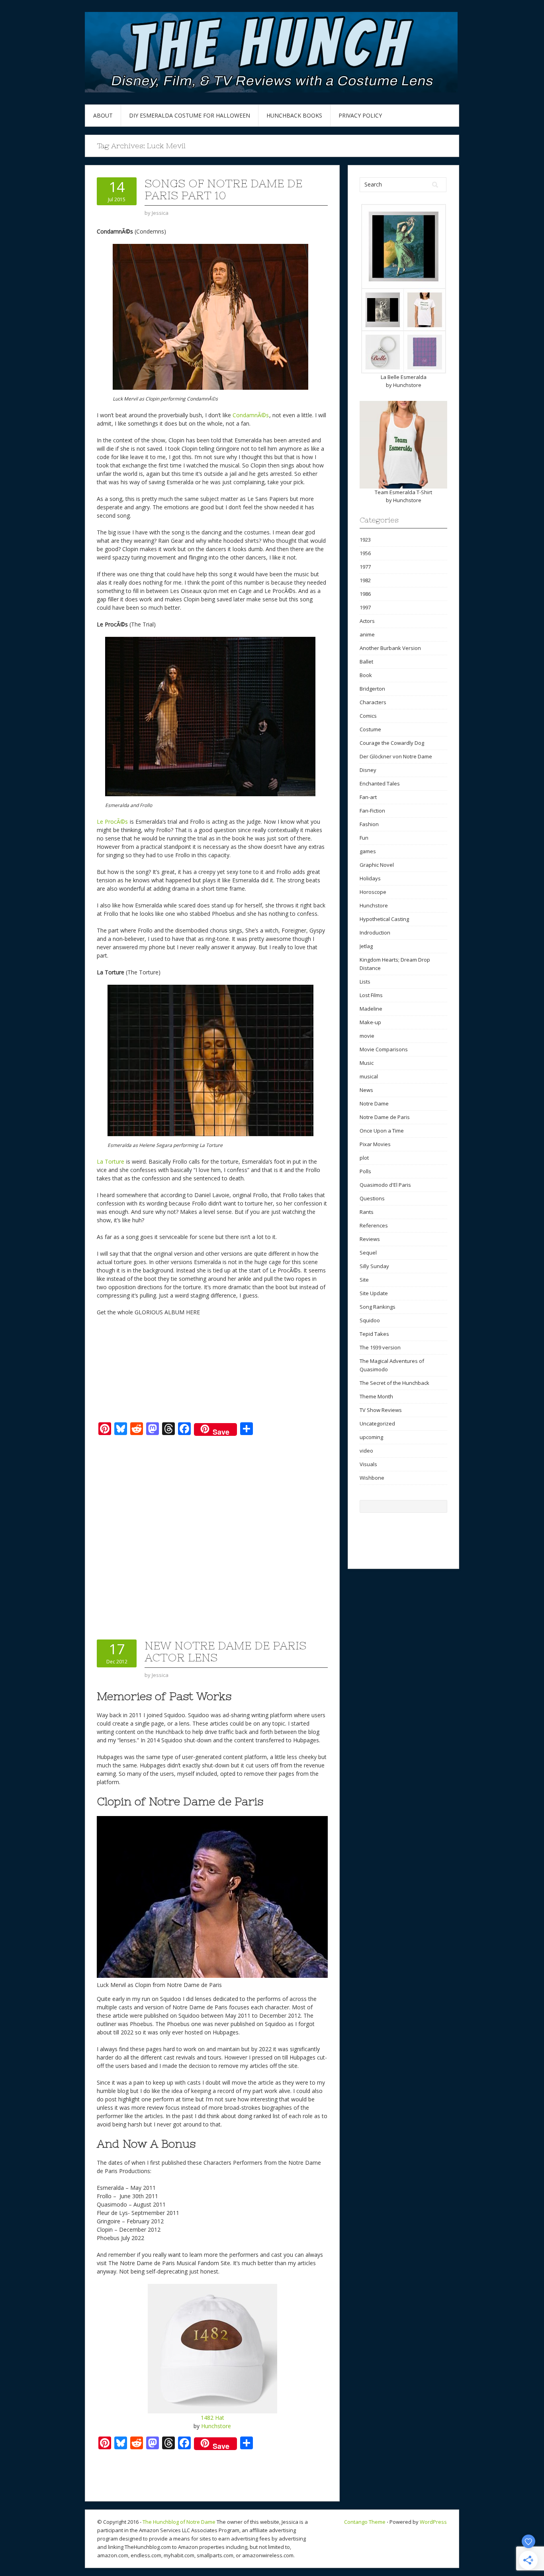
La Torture (111, 1161)
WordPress (433, 2522)
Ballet (366, 662)
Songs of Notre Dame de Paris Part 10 (223, 189)
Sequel (368, 1253)
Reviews (370, 1239)
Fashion (369, 824)
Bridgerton (372, 689)
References (374, 1225)
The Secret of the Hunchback (394, 1383)
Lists (365, 982)
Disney (368, 770)
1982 (365, 580)
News (366, 1090)
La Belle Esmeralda (404, 377)
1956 (365, 553)
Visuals (368, 1464)
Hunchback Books (294, 115)
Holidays (370, 878)
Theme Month (376, 1396)
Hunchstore (216, 2426)
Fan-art (368, 797)
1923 (365, 540)
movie (367, 1036)
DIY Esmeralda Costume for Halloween (190, 115)
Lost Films (371, 995)
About (103, 115)
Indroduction (375, 933)
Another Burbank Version (390, 648)
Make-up (370, 1022)
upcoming (371, 1437)
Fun (364, 838)
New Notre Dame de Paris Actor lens (225, 1651)
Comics (368, 716)
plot (364, 1158)
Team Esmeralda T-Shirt (403, 492)
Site (364, 1280)
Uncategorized (377, 1423)
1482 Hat (212, 2418)
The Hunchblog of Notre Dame (179, 2522)
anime (367, 634)
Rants (367, 1212)
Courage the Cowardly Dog (392, 743)
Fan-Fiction (372, 811)
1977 (365, 567)
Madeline (371, 1009)
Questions (372, 1198)
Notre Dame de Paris (385, 1117)
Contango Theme (365, 2522)
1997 (365, 607)
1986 (365, 594)
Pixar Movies (375, 1144)
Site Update (374, 1293)
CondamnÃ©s (251, 415)
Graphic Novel (377, 865)
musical (369, 1076)
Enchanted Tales (380, 783)
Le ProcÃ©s (112, 822)
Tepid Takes (374, 1334)
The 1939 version (380, 1347)
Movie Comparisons (384, 1049)
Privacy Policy (360, 115)
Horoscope (373, 892)
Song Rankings (378, 1307)
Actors (367, 621)
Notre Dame (374, 1103)
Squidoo (370, 1320)
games (368, 851)
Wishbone (372, 1478)
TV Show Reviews (381, 1410)
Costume (370, 729)
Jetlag (366, 946)
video (366, 1451)
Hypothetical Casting (384, 919)
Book (366, 675)
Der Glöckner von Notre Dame (396, 756)
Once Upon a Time (382, 1131)
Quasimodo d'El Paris (385, 1185)
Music (367, 1063)
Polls (365, 1171)
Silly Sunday (374, 1266)
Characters (373, 702)
